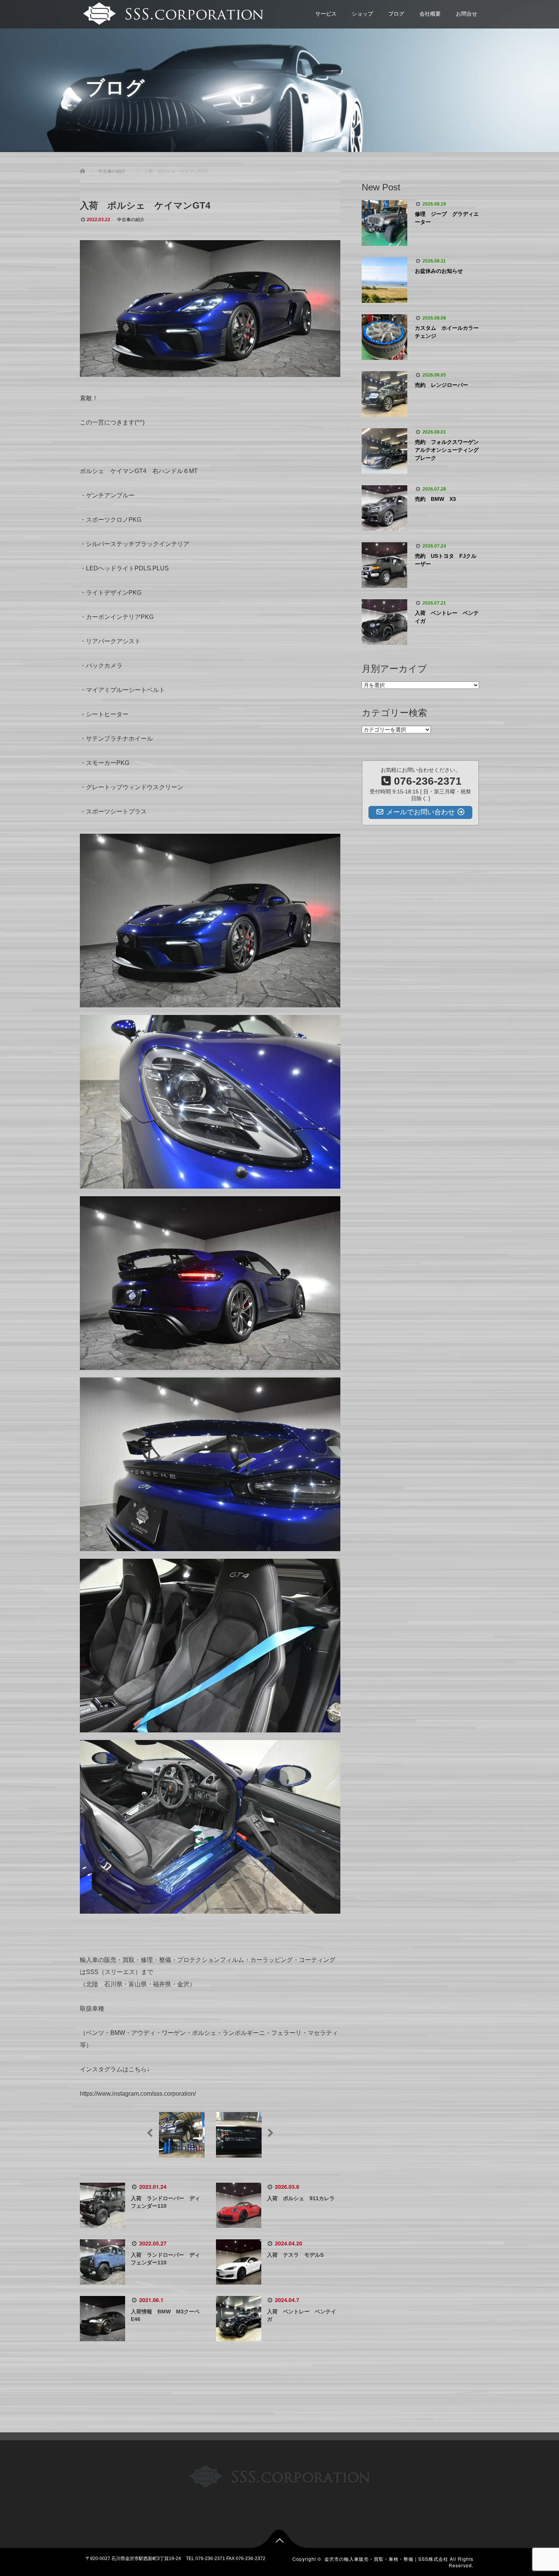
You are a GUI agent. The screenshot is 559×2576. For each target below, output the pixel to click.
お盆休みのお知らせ (439, 271)
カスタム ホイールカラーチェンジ (447, 332)
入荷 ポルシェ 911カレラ (301, 2198)
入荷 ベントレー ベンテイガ (447, 617)
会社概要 (430, 14)
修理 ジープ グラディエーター (447, 218)
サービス (326, 14)
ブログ (396, 14)
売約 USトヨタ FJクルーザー (446, 560)
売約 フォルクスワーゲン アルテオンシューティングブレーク (447, 450)
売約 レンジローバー (441, 385)
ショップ (362, 14)
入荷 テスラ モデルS (295, 2255)
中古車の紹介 (131, 220)
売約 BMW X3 (435, 499)
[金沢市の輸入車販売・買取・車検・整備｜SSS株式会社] (172, 13)
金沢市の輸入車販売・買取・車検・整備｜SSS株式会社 (386, 2559)
